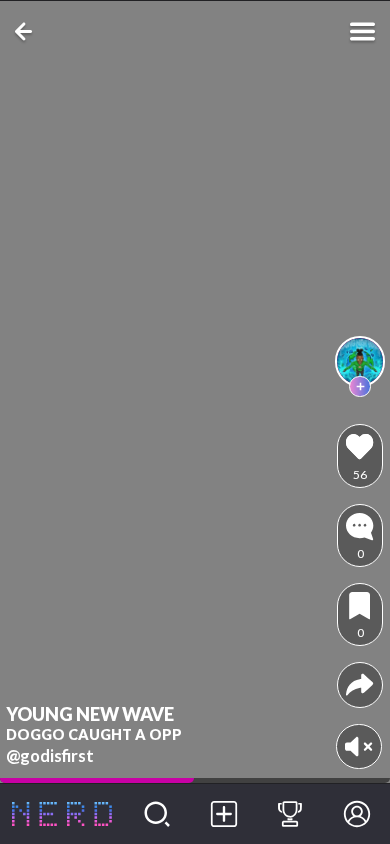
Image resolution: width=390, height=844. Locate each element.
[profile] (360, 361)
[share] (359, 684)
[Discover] (157, 814)
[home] (62, 814)
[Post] (223, 814)
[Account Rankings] (290, 814)
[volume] (358, 746)
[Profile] (356, 814)
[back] (27, 31)
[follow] (360, 387)
